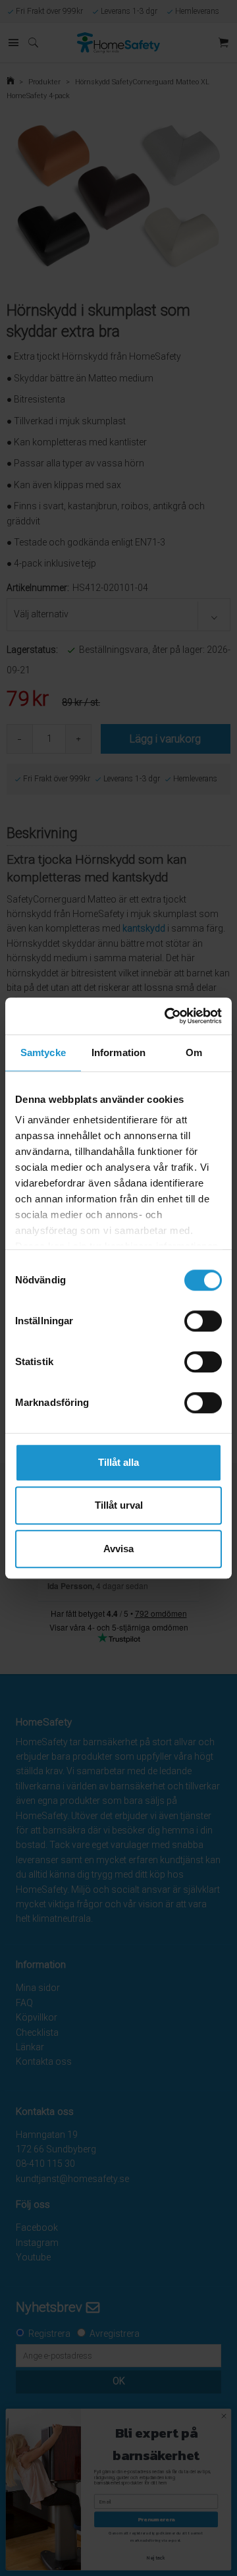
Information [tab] (118, 1052)
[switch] (203, 1321)
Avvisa (118, 1549)
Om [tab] (194, 1052)
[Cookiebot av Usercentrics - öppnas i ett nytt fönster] (167, 1016)
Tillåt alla (118, 1462)
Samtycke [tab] (43, 1052)
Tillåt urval (119, 1505)
